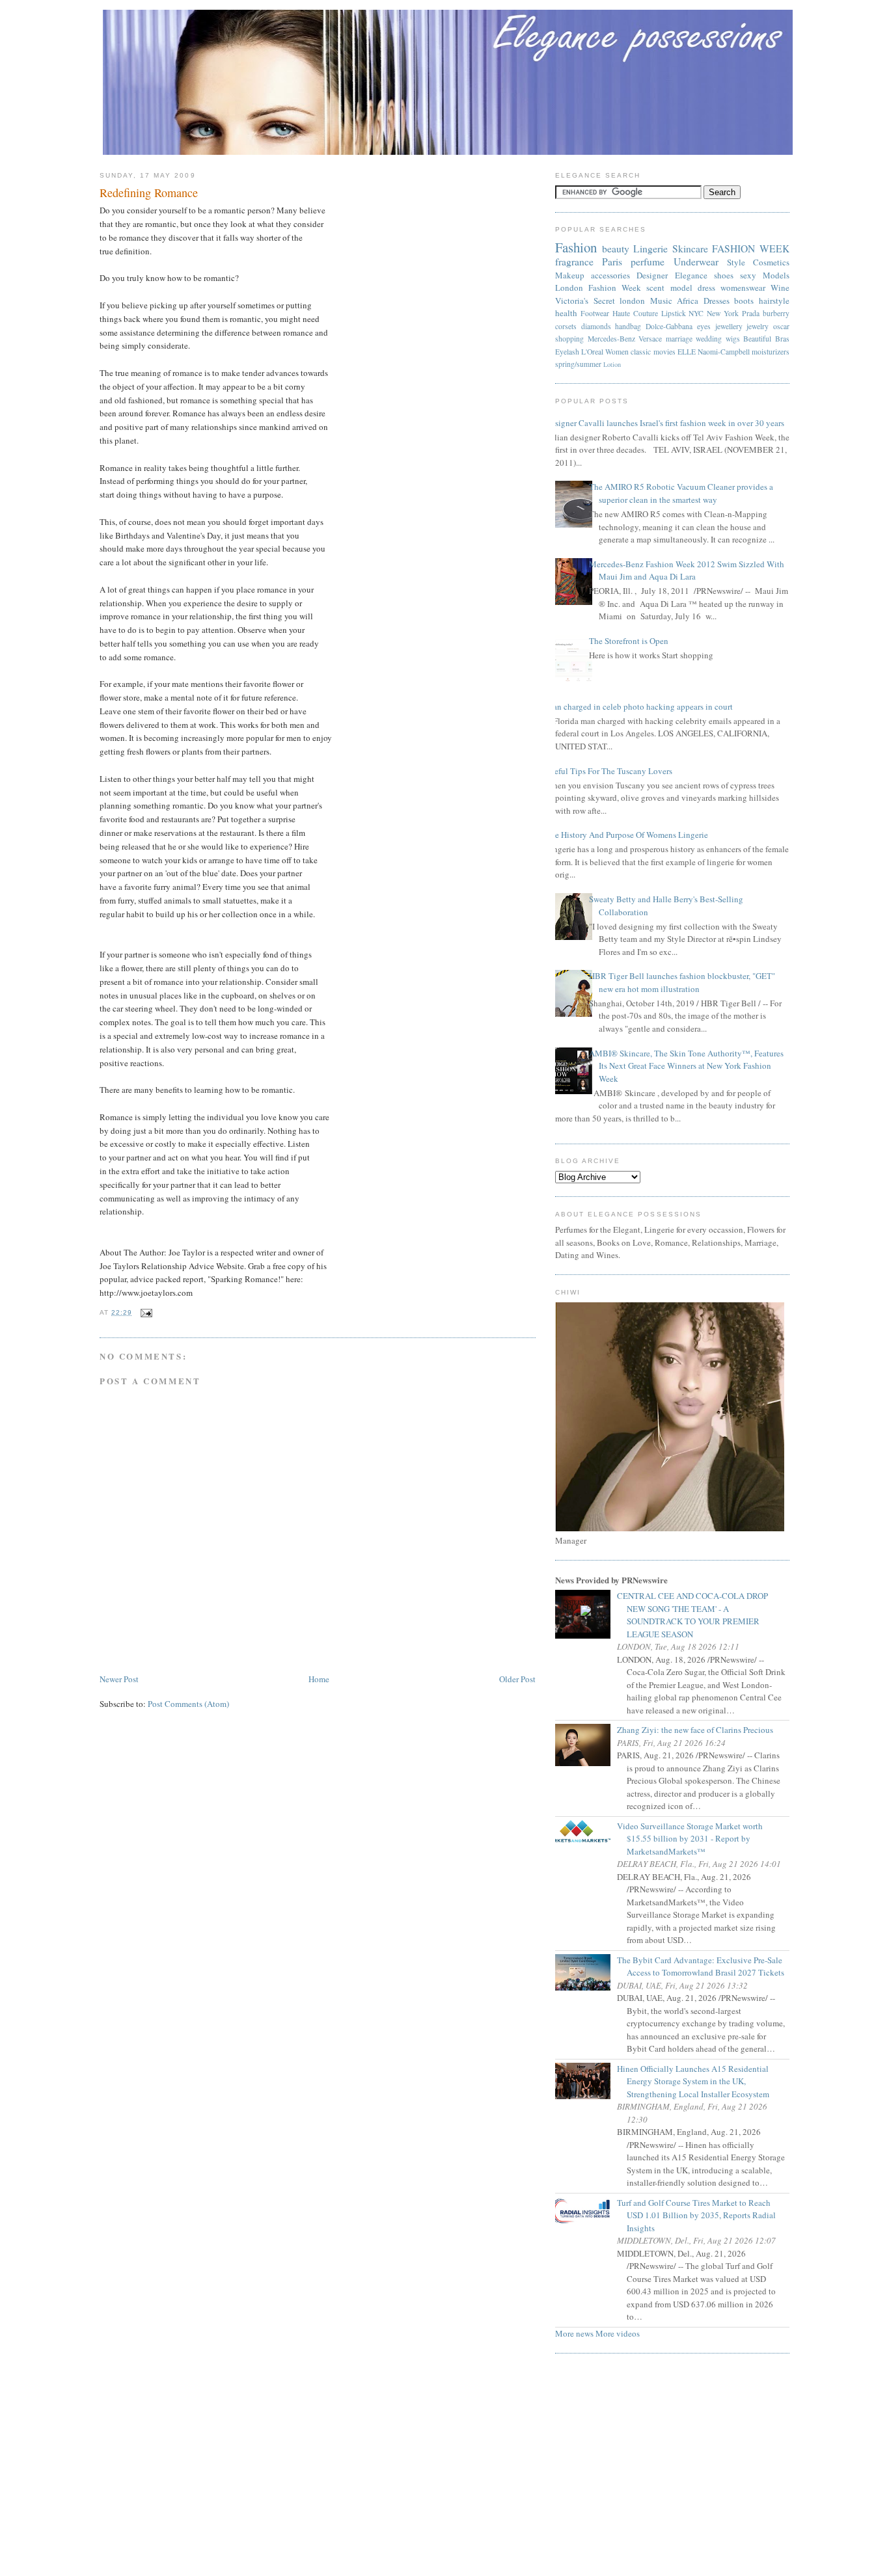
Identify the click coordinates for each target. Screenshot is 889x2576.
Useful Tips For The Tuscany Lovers (609, 771)
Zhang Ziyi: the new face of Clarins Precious (700, 1730)
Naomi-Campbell (724, 352)
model (681, 288)
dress (706, 288)
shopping (569, 339)
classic (641, 352)
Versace (650, 339)
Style (736, 262)
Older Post (517, 1679)
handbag (628, 326)
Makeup (570, 275)
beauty (616, 248)
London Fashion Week (598, 288)
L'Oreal (592, 352)
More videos (618, 2333)
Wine (780, 288)
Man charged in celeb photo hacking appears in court (639, 706)
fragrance (574, 262)
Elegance (691, 275)
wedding (709, 339)
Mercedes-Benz (611, 339)
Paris (612, 262)
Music (661, 301)
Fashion (576, 247)
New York (723, 313)
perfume (648, 262)
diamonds (596, 326)
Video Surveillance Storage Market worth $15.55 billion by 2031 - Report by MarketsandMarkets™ (695, 1839)
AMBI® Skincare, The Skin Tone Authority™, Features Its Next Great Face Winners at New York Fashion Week (686, 1066)
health (566, 313)
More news (574, 2333)
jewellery (729, 326)
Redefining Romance (149, 193)
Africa (688, 301)
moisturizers (771, 352)
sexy (748, 275)
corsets (566, 326)
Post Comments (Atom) (188, 1704)
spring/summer (578, 364)
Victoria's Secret (585, 301)
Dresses (717, 301)
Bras (782, 339)
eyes (704, 326)
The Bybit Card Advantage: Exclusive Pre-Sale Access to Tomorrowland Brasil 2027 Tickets (705, 1966)
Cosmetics (771, 262)
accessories (610, 275)
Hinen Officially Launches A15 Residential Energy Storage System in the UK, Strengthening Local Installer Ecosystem (698, 2081)
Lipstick (674, 313)
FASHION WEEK (751, 248)
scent (655, 288)
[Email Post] (145, 1312)
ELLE (687, 352)
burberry (776, 313)
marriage (679, 339)
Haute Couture (635, 313)
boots (744, 301)
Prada (751, 313)
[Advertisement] (444, 2469)
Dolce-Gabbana (669, 326)
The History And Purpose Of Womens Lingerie (627, 835)
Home (319, 1679)
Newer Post (119, 1679)
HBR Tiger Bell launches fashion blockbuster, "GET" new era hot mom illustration (682, 982)
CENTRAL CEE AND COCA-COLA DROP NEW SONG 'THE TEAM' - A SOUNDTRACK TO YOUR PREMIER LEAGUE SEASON (697, 1615)
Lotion (612, 364)
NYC (696, 313)
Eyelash (567, 352)
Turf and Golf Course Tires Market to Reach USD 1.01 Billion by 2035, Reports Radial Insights (701, 2215)
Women (617, 352)
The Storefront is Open (629, 641)
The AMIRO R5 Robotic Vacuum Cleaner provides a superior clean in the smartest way (681, 493)
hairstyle (774, 301)
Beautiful (757, 339)
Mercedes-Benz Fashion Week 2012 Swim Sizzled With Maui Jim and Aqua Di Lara (687, 570)
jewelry (758, 326)
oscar (781, 326)
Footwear (595, 313)
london (632, 301)
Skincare (690, 248)
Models (776, 275)
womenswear (743, 288)
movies (664, 352)
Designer (652, 275)
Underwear (696, 262)
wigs (733, 339)
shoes (724, 275)
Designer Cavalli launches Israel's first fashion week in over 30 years (665, 423)
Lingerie (650, 248)
